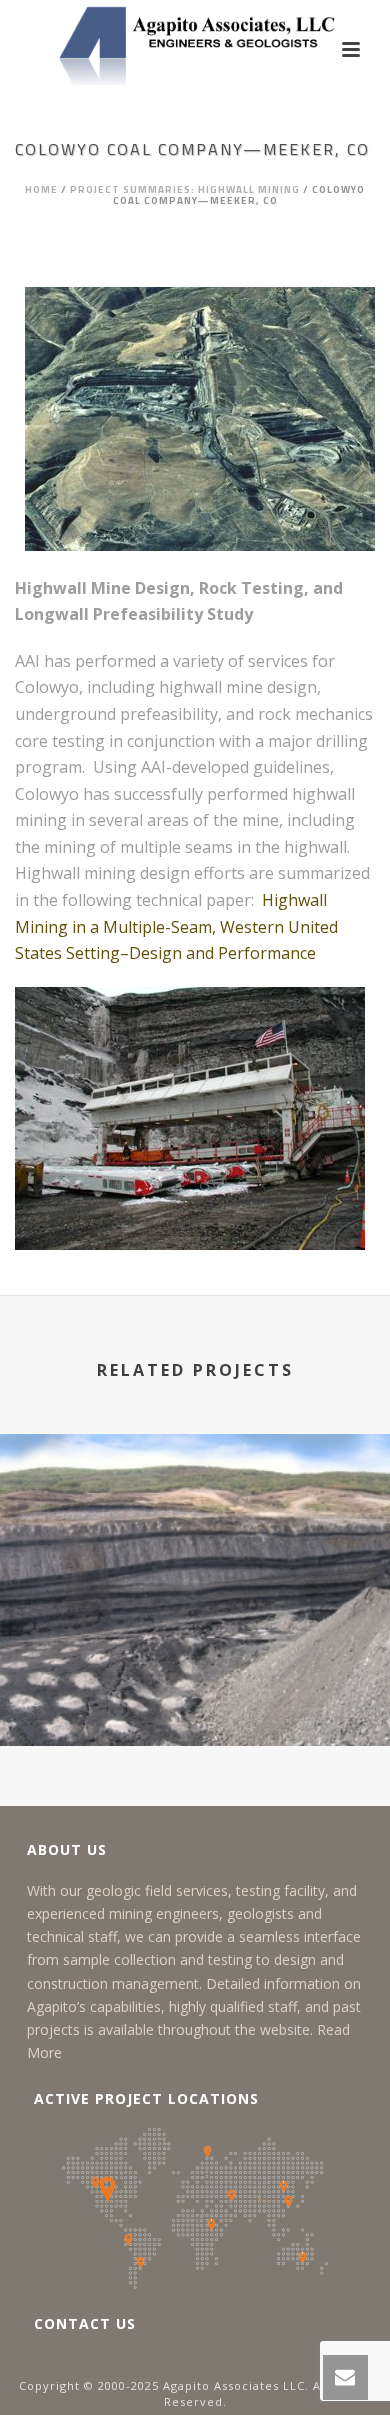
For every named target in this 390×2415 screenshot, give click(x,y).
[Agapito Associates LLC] (195, 45)
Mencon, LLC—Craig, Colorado (195, 1714)
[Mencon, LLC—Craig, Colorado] (195, 1516)
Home (41, 189)
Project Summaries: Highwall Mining (185, 189)
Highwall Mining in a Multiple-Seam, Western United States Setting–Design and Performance (176, 926)
